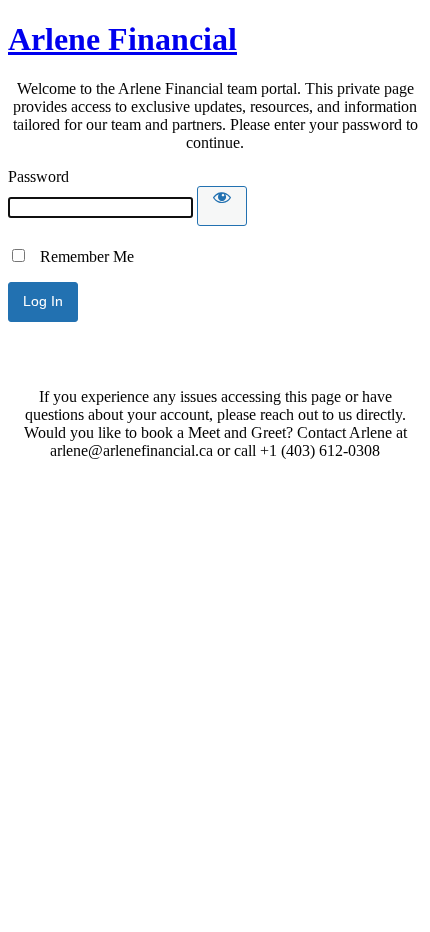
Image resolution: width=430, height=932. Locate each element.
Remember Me (81, 256)
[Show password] (222, 206)
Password (38, 176)
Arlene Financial (122, 39)
